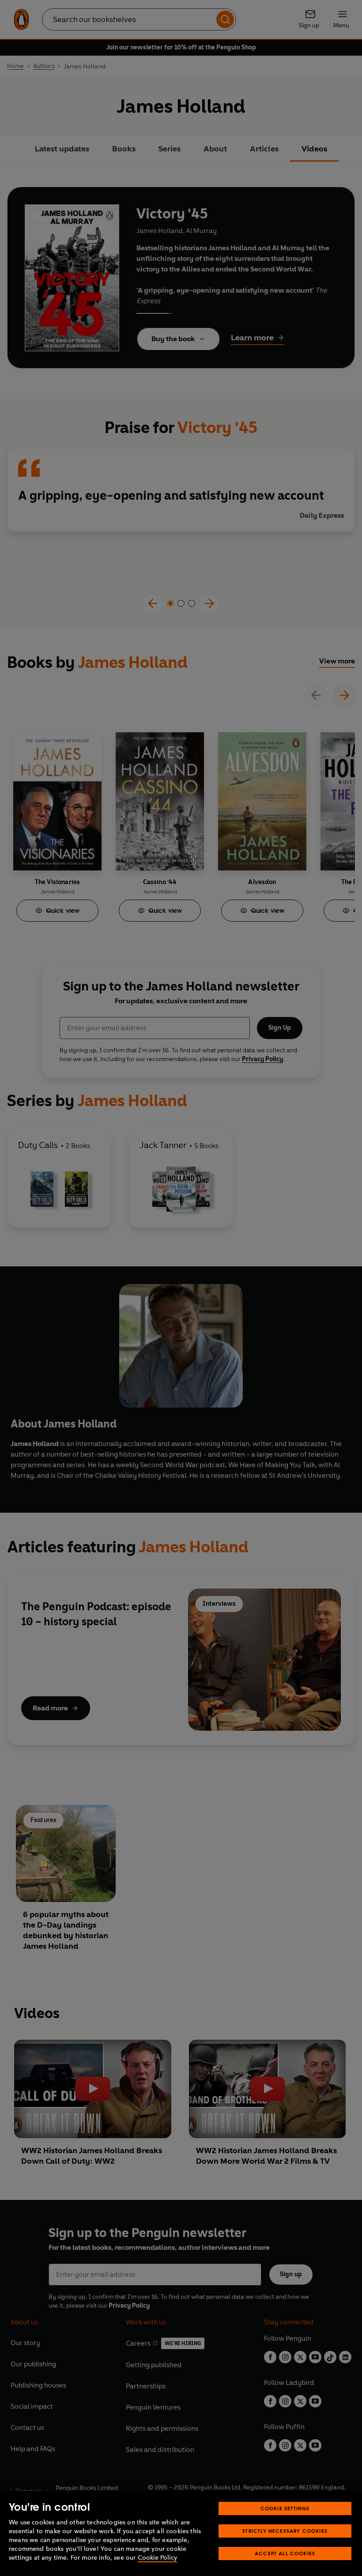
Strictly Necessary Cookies (285, 2531)
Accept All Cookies (285, 2553)
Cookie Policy (157, 2558)
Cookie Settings (285, 2508)
